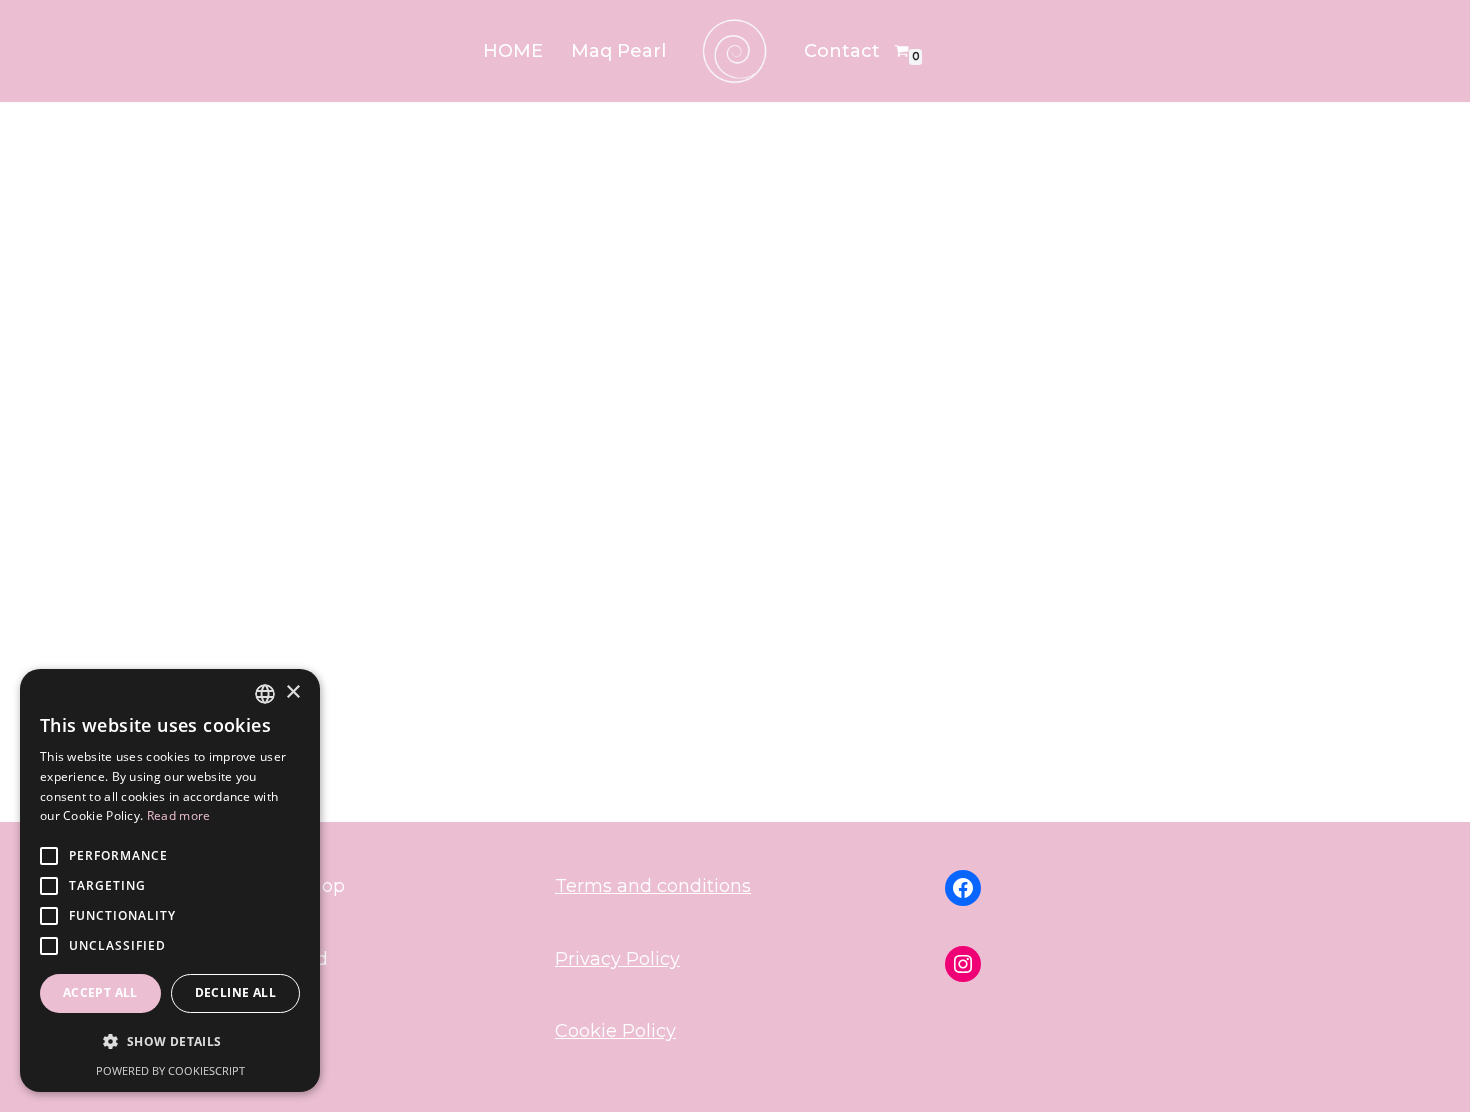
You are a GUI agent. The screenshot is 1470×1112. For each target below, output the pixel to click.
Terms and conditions (653, 886)
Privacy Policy (617, 959)
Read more (179, 815)
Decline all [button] (235, 992)
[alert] (170, 880)
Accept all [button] (100, 992)
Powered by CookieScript (170, 1070)
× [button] (292, 692)
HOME (513, 51)
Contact (842, 51)
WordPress (388, 1084)
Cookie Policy (615, 1031)
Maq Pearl (618, 51)
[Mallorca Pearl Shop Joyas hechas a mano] (735, 51)
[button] (170, 1042)
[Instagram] (963, 964)
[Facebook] (963, 888)
